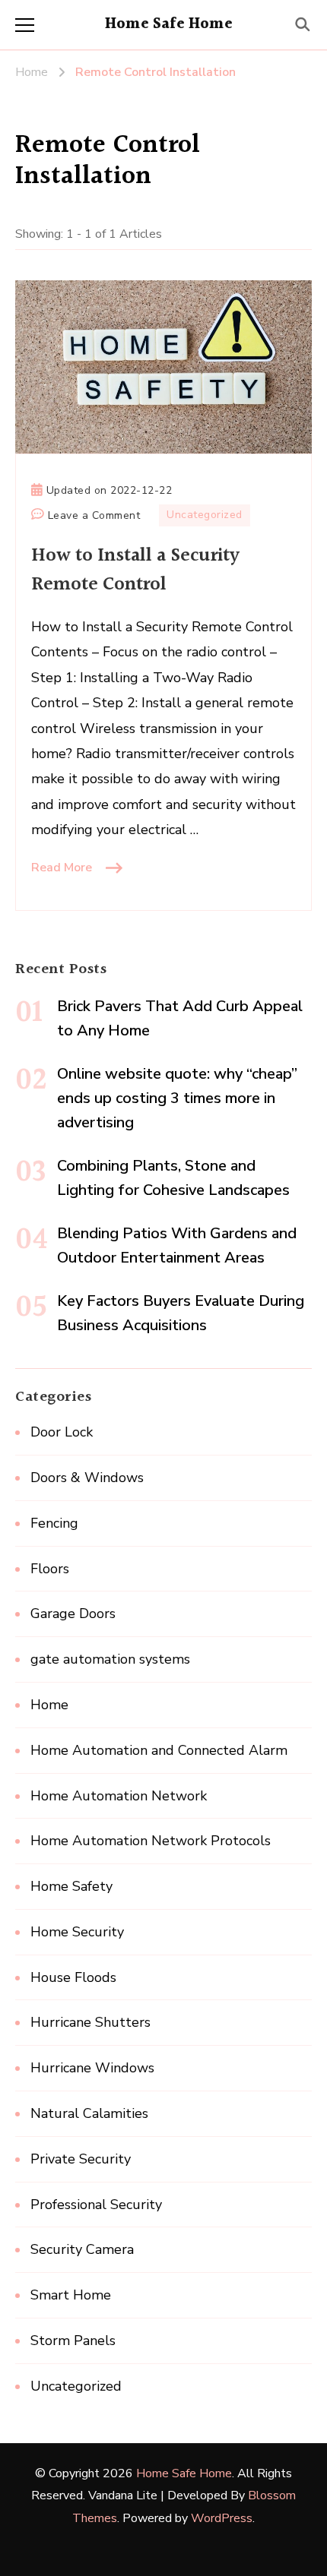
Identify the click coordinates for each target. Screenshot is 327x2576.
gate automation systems (110, 1659)
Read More (62, 868)
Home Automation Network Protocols (151, 1841)
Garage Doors (73, 1614)
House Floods (73, 1977)
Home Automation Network (119, 1796)
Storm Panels (73, 2341)
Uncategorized (205, 515)
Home (49, 1705)
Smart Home (71, 2295)
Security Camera (82, 2249)
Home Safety (71, 1886)
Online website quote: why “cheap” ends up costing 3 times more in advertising (177, 1098)
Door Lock (62, 1432)
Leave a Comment (94, 517)
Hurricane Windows (92, 2068)
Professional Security (96, 2205)
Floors (50, 1569)
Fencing (54, 1523)
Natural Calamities (89, 2113)
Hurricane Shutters (90, 2022)
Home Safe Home (169, 24)
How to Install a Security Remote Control (135, 570)
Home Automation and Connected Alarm (159, 1750)
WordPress (222, 2518)
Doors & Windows (87, 1478)
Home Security (77, 1932)
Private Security (81, 2159)
